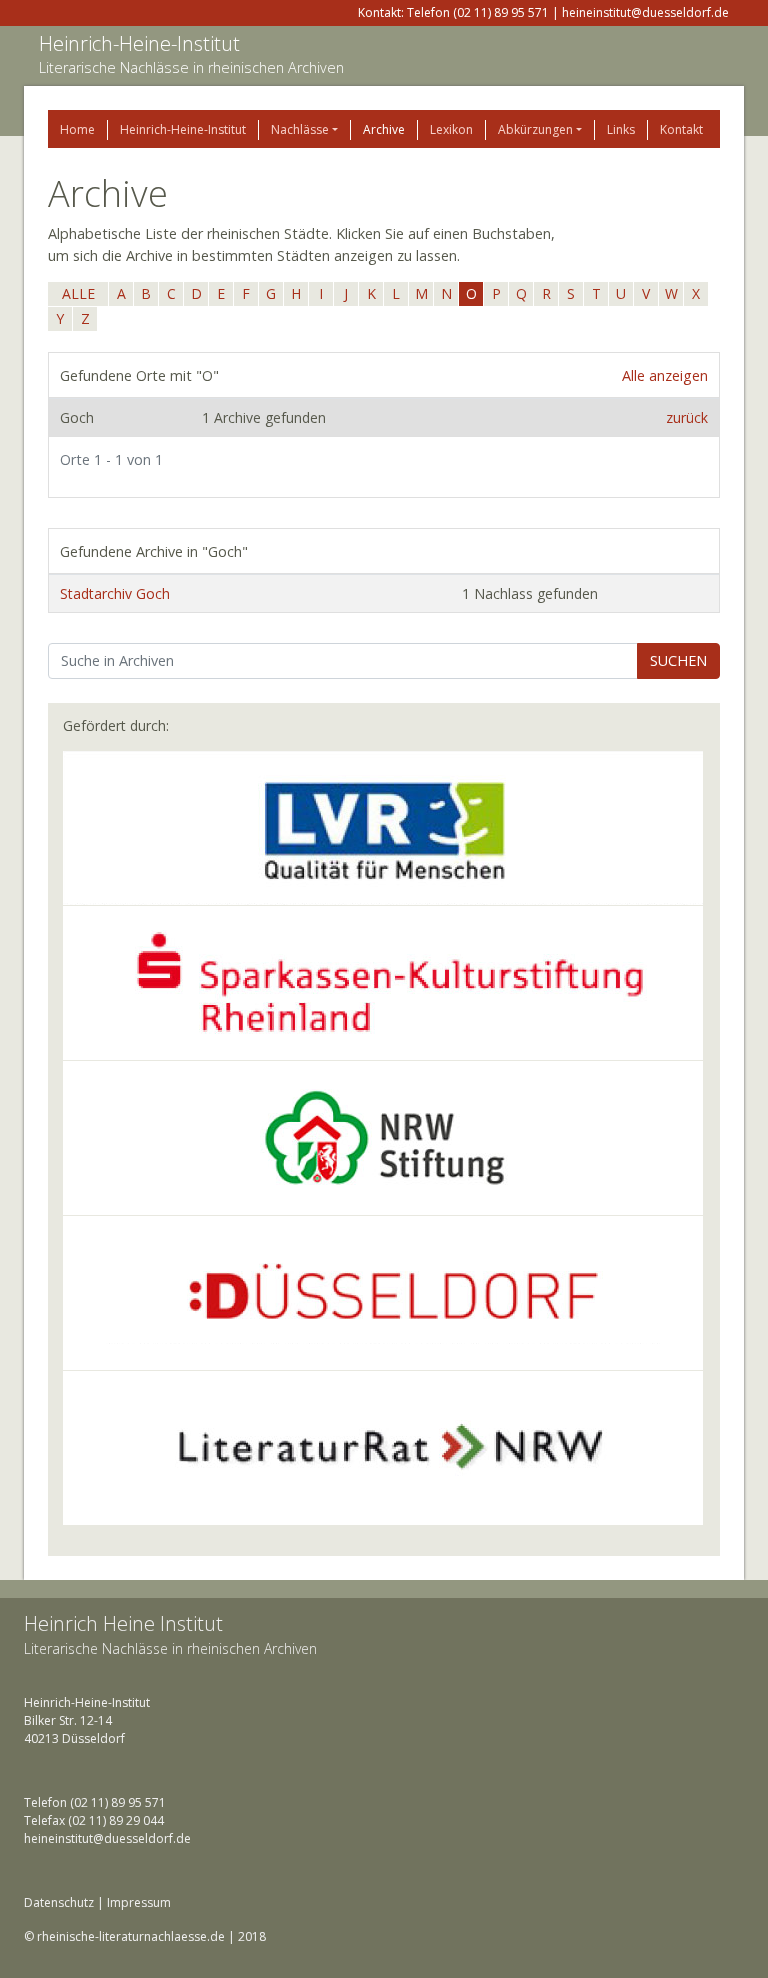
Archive (384, 129)
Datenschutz (59, 1902)
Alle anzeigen (665, 375)
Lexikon (451, 129)
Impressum (139, 1902)
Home (77, 129)
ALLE (78, 293)
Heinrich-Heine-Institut (139, 43)
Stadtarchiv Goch (115, 593)
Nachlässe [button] (300, 129)
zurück (687, 417)
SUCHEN (678, 660)
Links (621, 129)
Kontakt (681, 129)
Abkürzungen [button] (535, 129)
